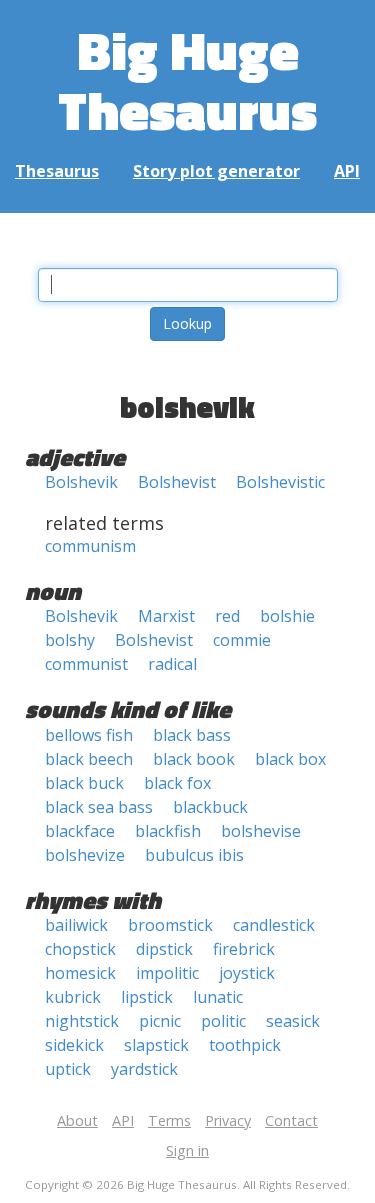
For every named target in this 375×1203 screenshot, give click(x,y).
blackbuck (210, 807)
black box (290, 759)
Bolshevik (81, 482)
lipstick (147, 997)
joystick (247, 973)
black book (194, 759)
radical (172, 664)
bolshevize (85, 855)
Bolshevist (177, 482)
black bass (192, 735)
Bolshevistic (280, 482)
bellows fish (89, 735)
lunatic (218, 997)
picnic (160, 1021)
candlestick (274, 925)
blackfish (168, 831)
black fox (177, 783)
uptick (68, 1069)
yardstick (144, 1069)
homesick (80, 973)
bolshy (70, 640)
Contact (291, 1120)
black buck (84, 783)
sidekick (74, 1045)
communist (86, 664)
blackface (80, 831)
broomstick (170, 925)
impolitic (167, 973)
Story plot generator (216, 171)
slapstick (156, 1045)
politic (223, 1021)
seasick (293, 1021)
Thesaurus (57, 171)
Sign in (187, 1150)
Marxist (166, 616)
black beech (89, 759)
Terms (169, 1120)
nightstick (82, 1021)
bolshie (287, 616)
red (227, 616)
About (77, 1120)
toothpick (245, 1045)
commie (242, 640)
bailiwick (76, 925)
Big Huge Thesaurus (187, 79)
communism (90, 546)
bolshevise (261, 831)
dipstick (164, 949)
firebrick (244, 949)
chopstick (80, 949)
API (347, 171)
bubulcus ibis (194, 855)
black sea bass (99, 807)
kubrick (73, 997)
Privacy (228, 1120)
